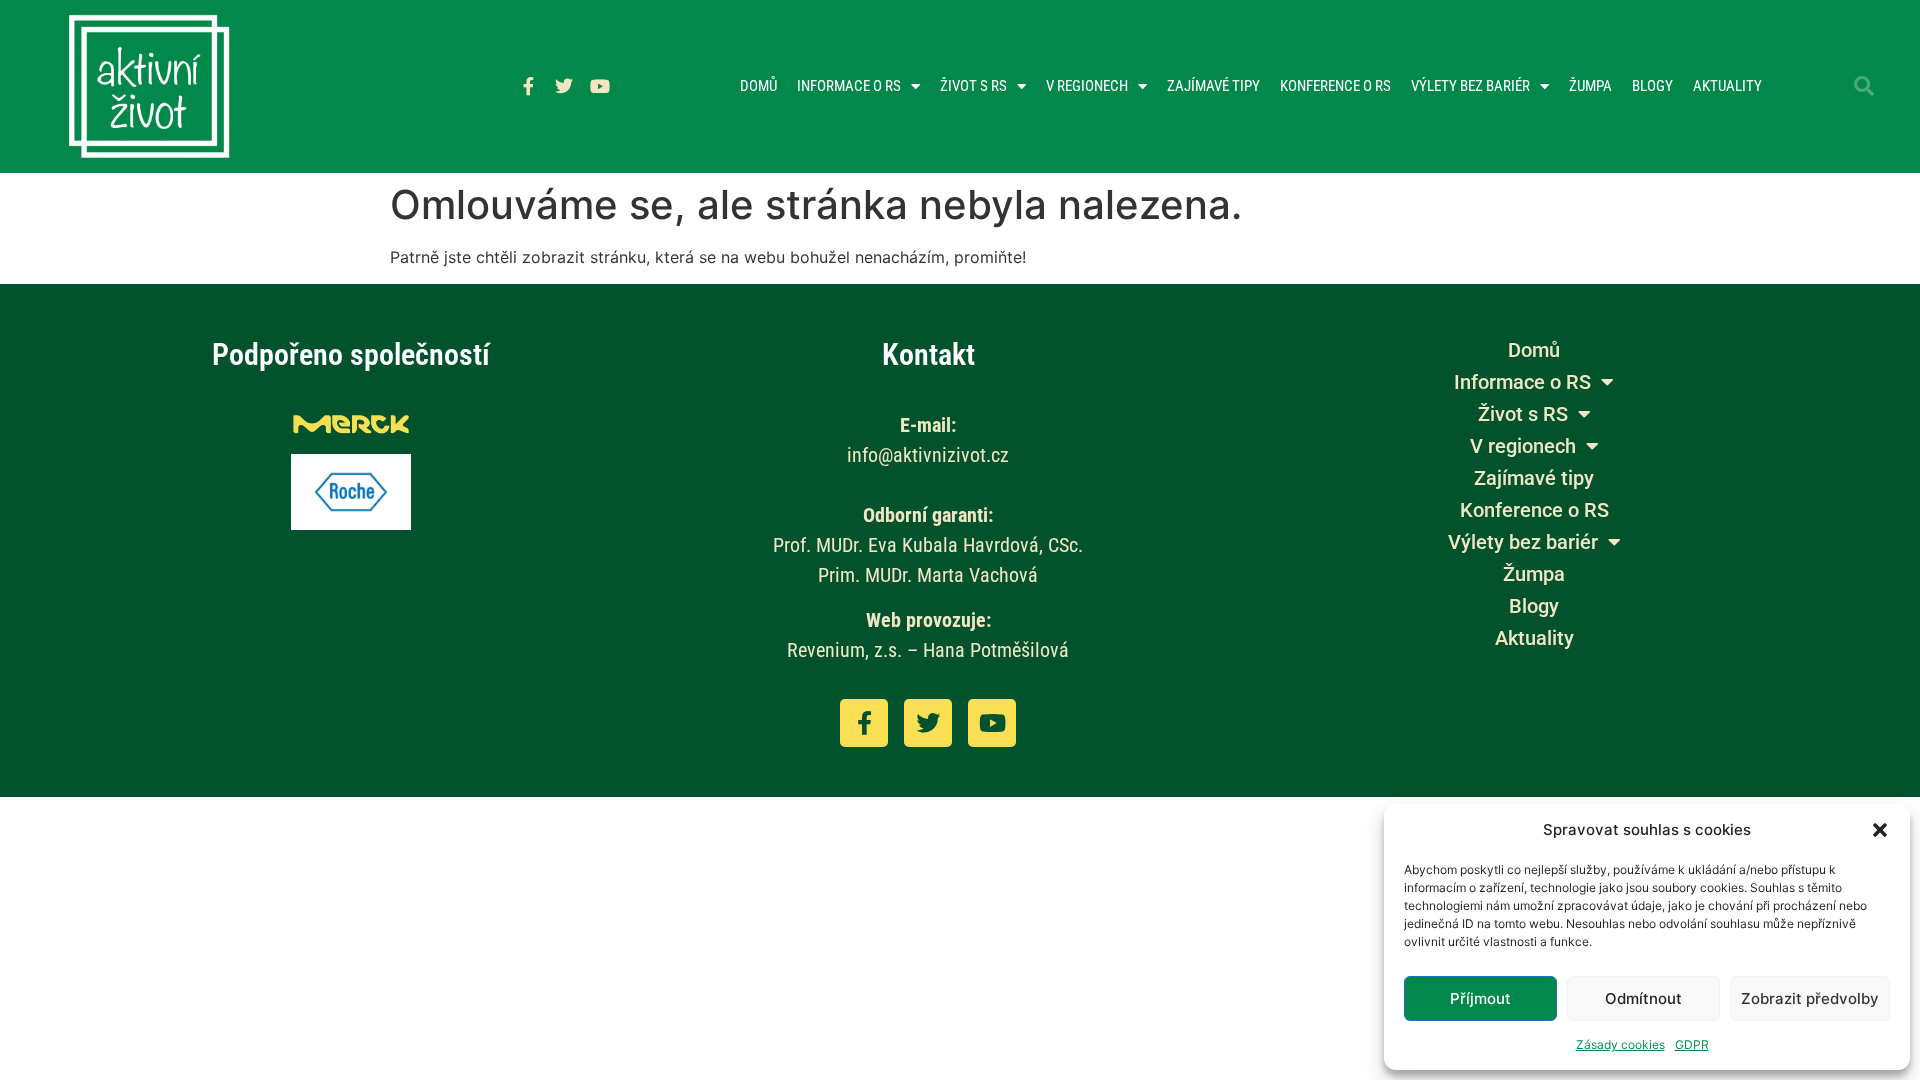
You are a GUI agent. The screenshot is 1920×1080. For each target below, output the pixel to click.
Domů (758, 86)
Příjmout (1480, 998)
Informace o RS (849, 86)
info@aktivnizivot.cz (928, 455)
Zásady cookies (1620, 1044)
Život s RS (973, 86)
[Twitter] (564, 86)
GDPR (1692, 1044)
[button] (1880, 830)
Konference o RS (1335, 86)
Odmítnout (1643, 998)
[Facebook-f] (528, 86)
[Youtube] (600, 86)
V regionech (1087, 86)
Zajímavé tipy (1213, 86)
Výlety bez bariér (1470, 86)
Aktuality (1727, 86)
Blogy (1652, 86)
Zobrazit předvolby (1810, 998)
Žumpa (1590, 86)
